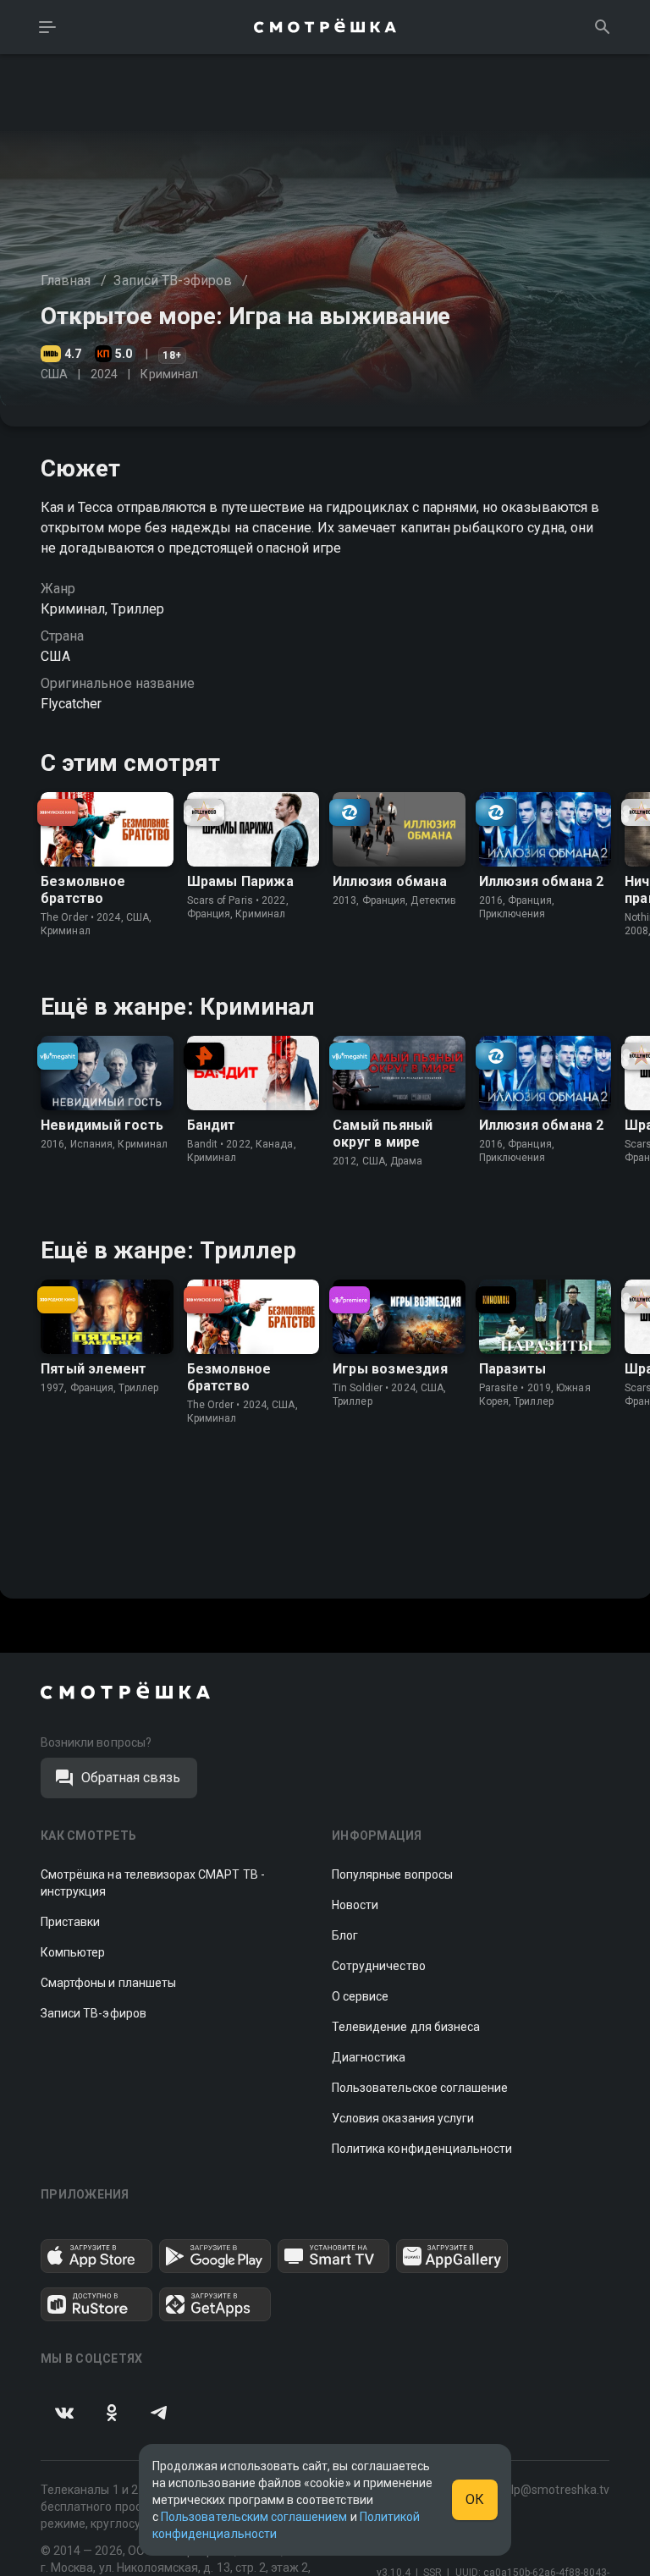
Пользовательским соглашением (254, 2517)
